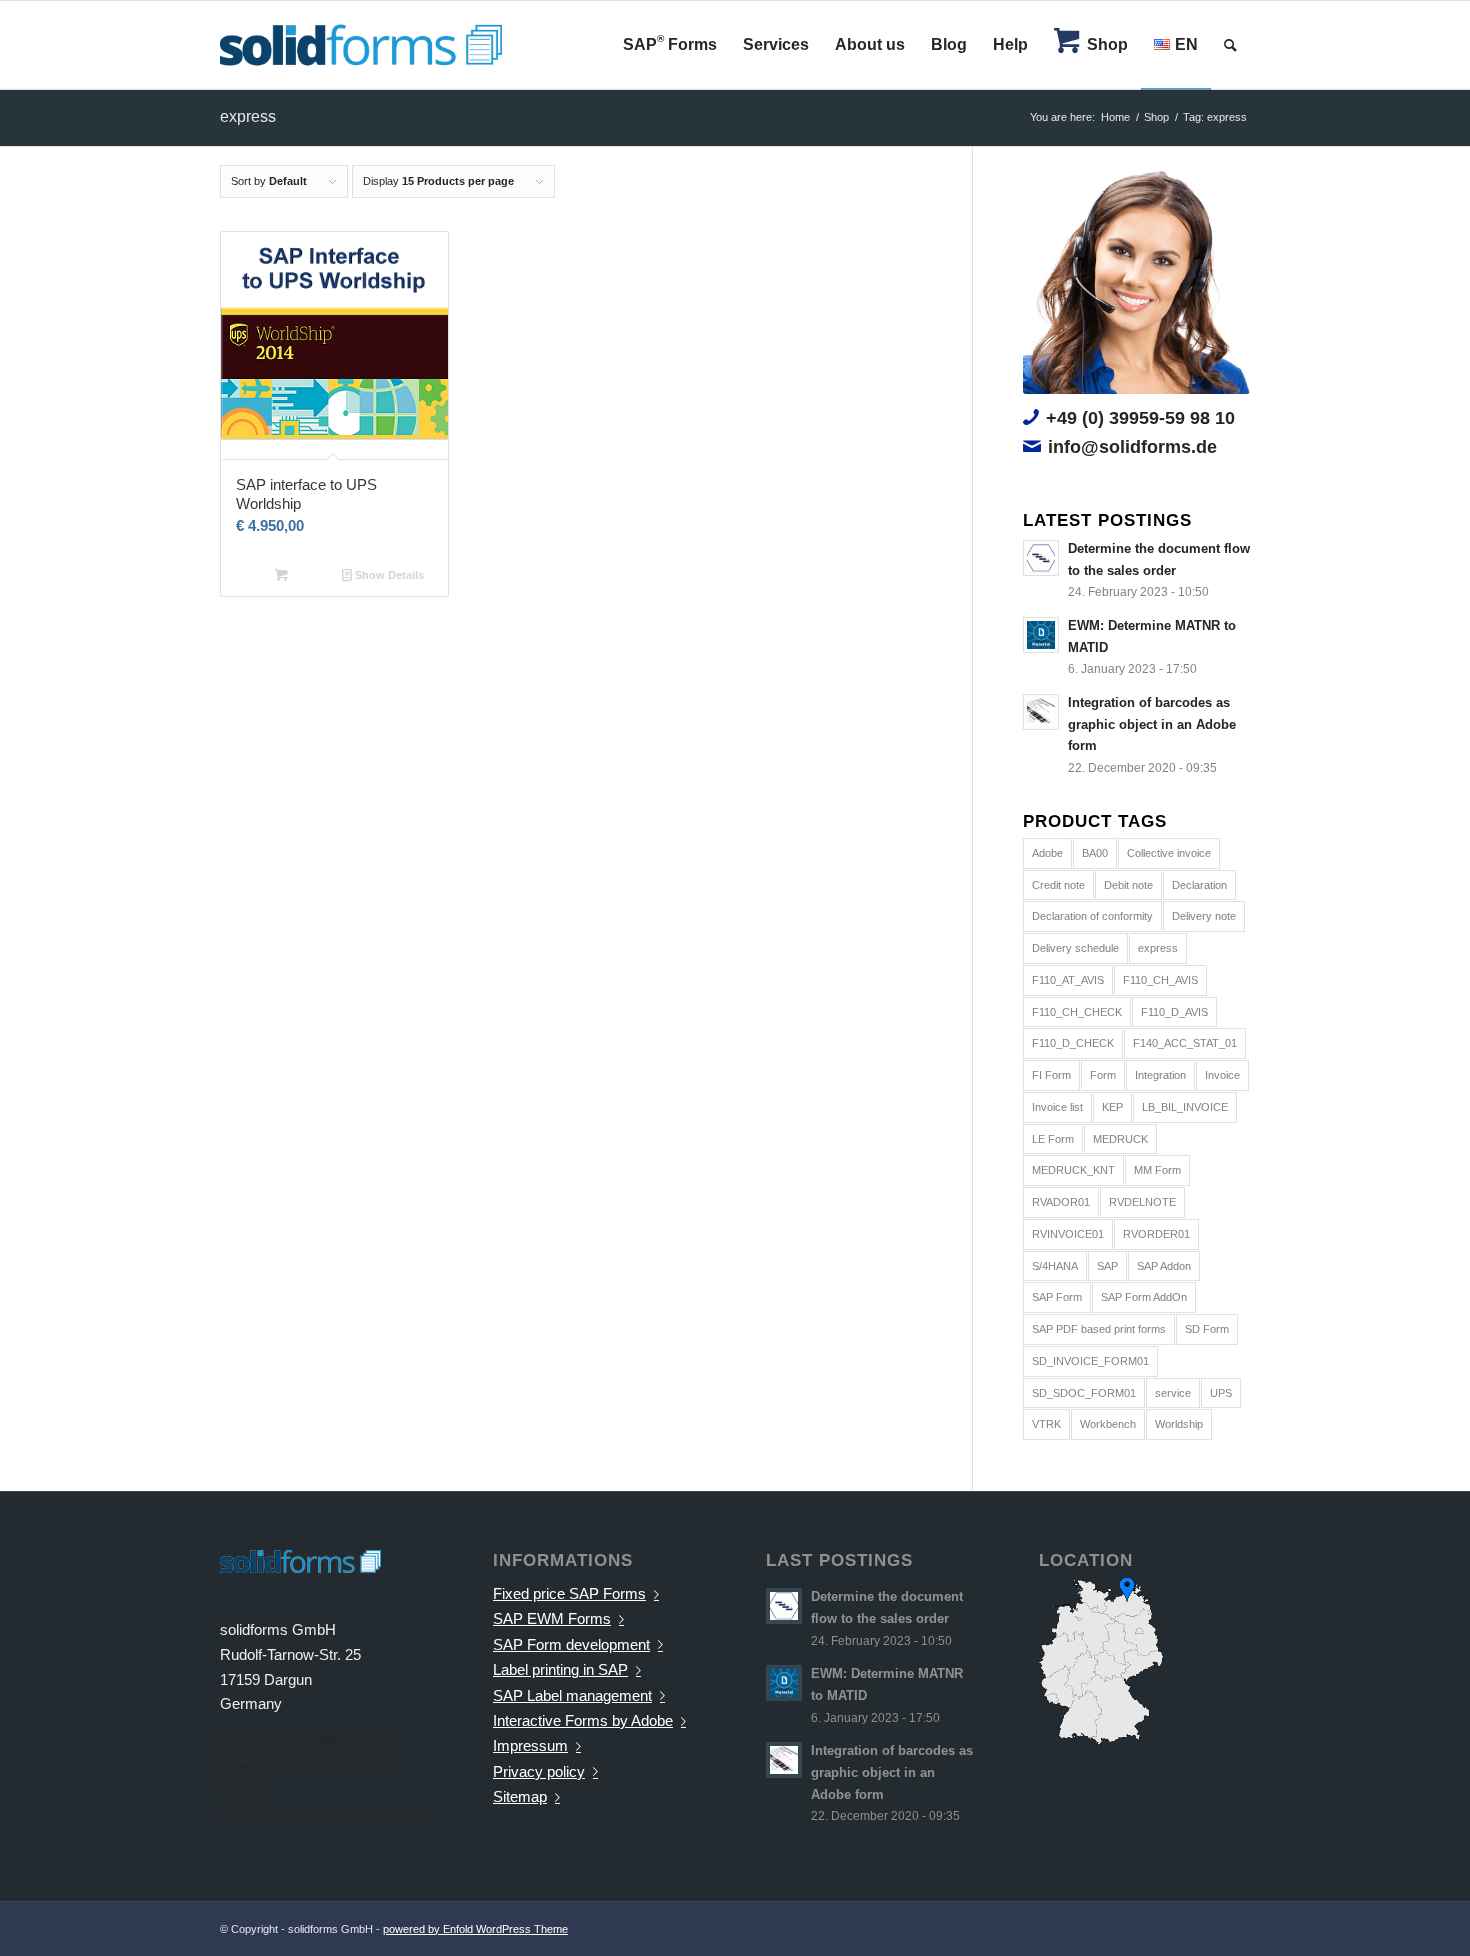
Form (1103, 1075)
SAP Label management (572, 1695)
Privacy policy (539, 1771)
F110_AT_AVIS (1068, 980)
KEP (1112, 1107)
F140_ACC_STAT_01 (1185, 1043)
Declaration (1199, 885)
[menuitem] (670, 45)
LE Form (1053, 1139)
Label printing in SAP (560, 1669)
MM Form (1157, 1170)
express (1158, 948)
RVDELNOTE (1142, 1202)
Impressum (530, 1745)
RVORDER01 (1156, 1234)
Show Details (388, 575)
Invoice (1222, 1075)
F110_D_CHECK (1073, 1043)
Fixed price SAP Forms (569, 1593)
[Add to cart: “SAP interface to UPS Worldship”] (281, 575)
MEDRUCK (1120, 1139)
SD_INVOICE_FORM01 (1090, 1361)
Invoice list (1057, 1107)
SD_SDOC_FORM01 (1084, 1393)
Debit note (1128, 885)
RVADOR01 (1061, 1202)
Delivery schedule (1075, 948)
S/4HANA (1055, 1266)
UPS (1221, 1393)
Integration (1160, 1075)
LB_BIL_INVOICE (1185, 1107)
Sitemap (520, 1796)
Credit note (1058, 885)
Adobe (1047, 853)
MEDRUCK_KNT (1073, 1170)
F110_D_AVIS (1174, 1012)
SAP (1107, 1266)
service (1173, 1393)
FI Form (1051, 1075)
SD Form (1207, 1329)
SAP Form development (571, 1644)
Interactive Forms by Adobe (583, 1720)
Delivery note (1204, 916)
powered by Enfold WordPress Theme (475, 1929)
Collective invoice (1169, 853)
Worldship (1179, 1424)
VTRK (1046, 1424)
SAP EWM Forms (552, 1618)
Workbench (1108, 1424)
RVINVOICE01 (1068, 1234)
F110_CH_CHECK (1077, 1012)
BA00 (1095, 853)
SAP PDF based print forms (1099, 1329)
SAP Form (1057, 1297)
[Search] (1230, 45)
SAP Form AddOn (1144, 1297)
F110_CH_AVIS (1160, 980)
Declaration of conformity (1092, 916)
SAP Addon (1164, 1266)
